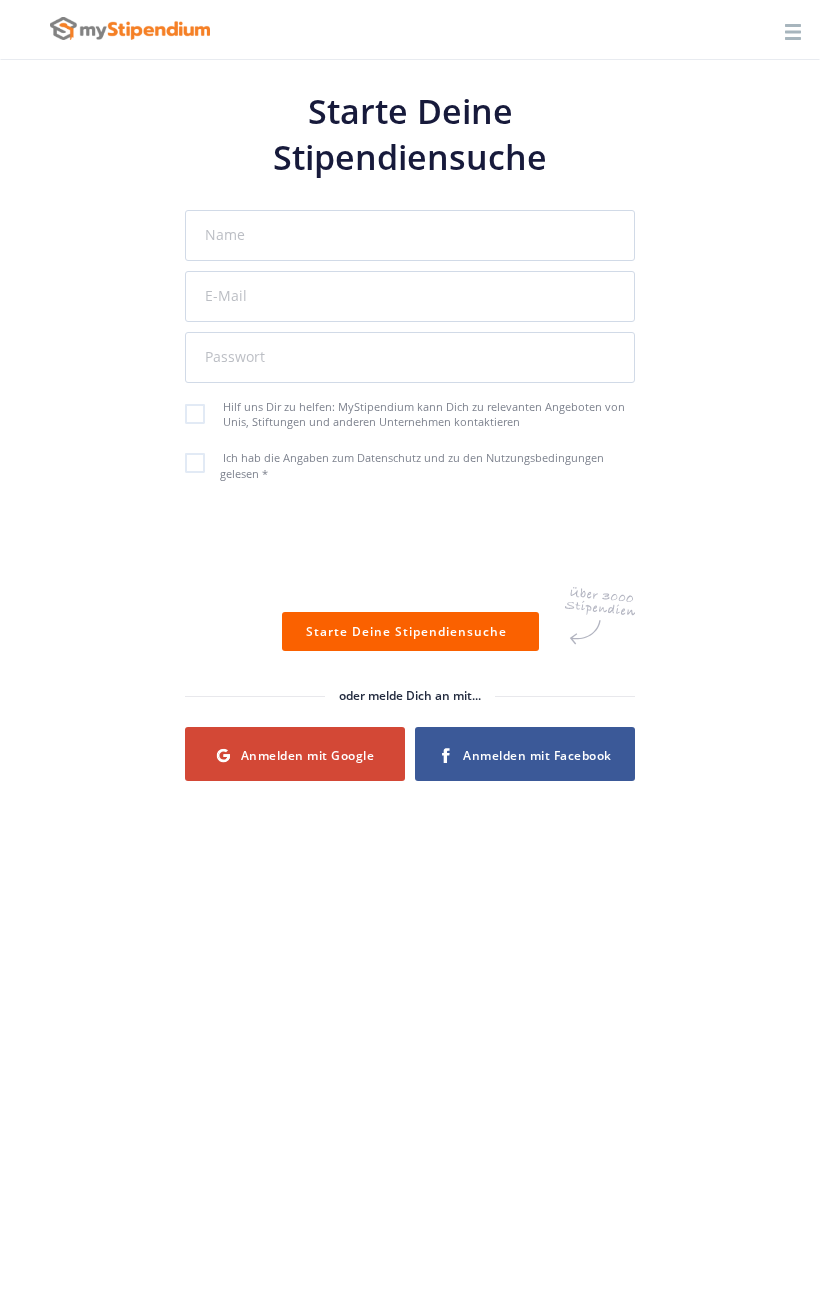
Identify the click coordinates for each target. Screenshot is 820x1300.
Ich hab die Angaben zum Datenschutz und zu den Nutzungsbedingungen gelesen (412, 465)
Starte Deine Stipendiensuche (410, 631)
